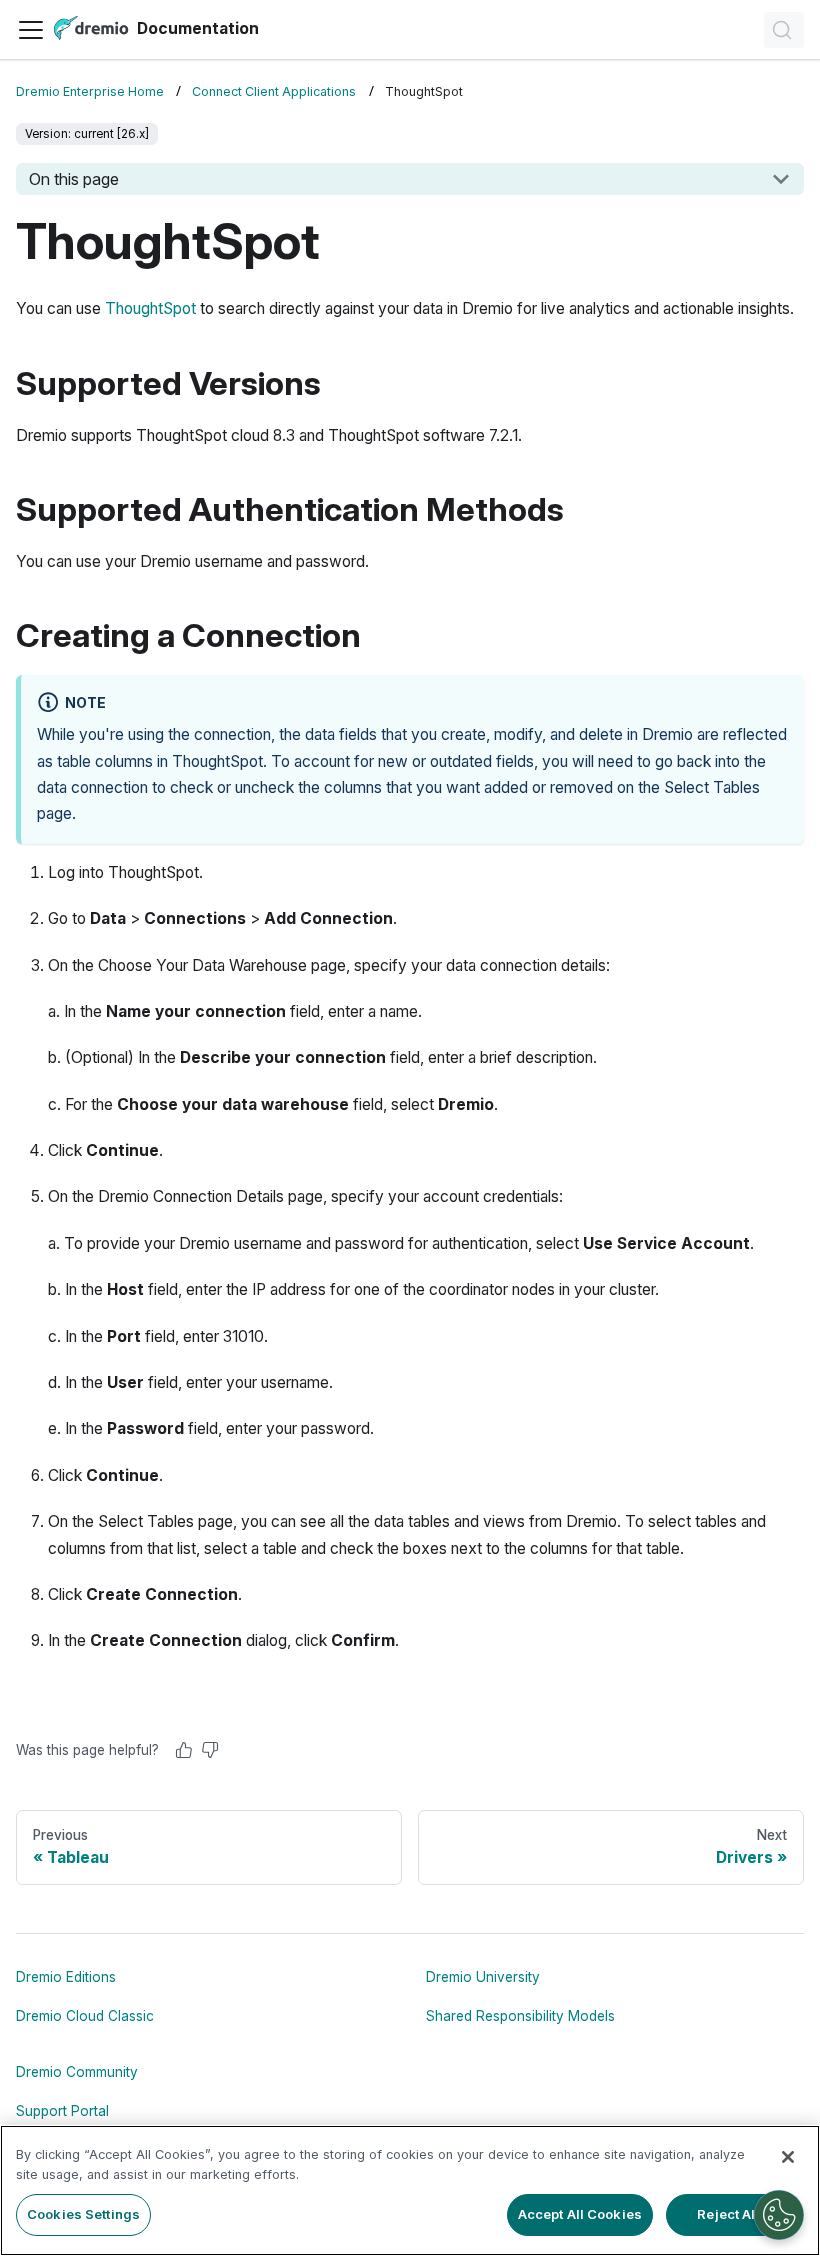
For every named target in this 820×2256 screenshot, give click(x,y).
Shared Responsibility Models (520, 2016)
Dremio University (483, 1977)
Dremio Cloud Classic (85, 2016)
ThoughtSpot (150, 308)
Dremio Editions (66, 1977)
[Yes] (184, 1750)
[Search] (784, 30)
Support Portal (62, 2111)
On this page (74, 179)
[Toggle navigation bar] (31, 30)
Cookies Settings (83, 2214)
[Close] (788, 2157)
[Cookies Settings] (779, 2215)
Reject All (728, 2214)
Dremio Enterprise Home (90, 91)
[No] (210, 1750)
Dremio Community (77, 2072)
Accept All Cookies (580, 2214)
